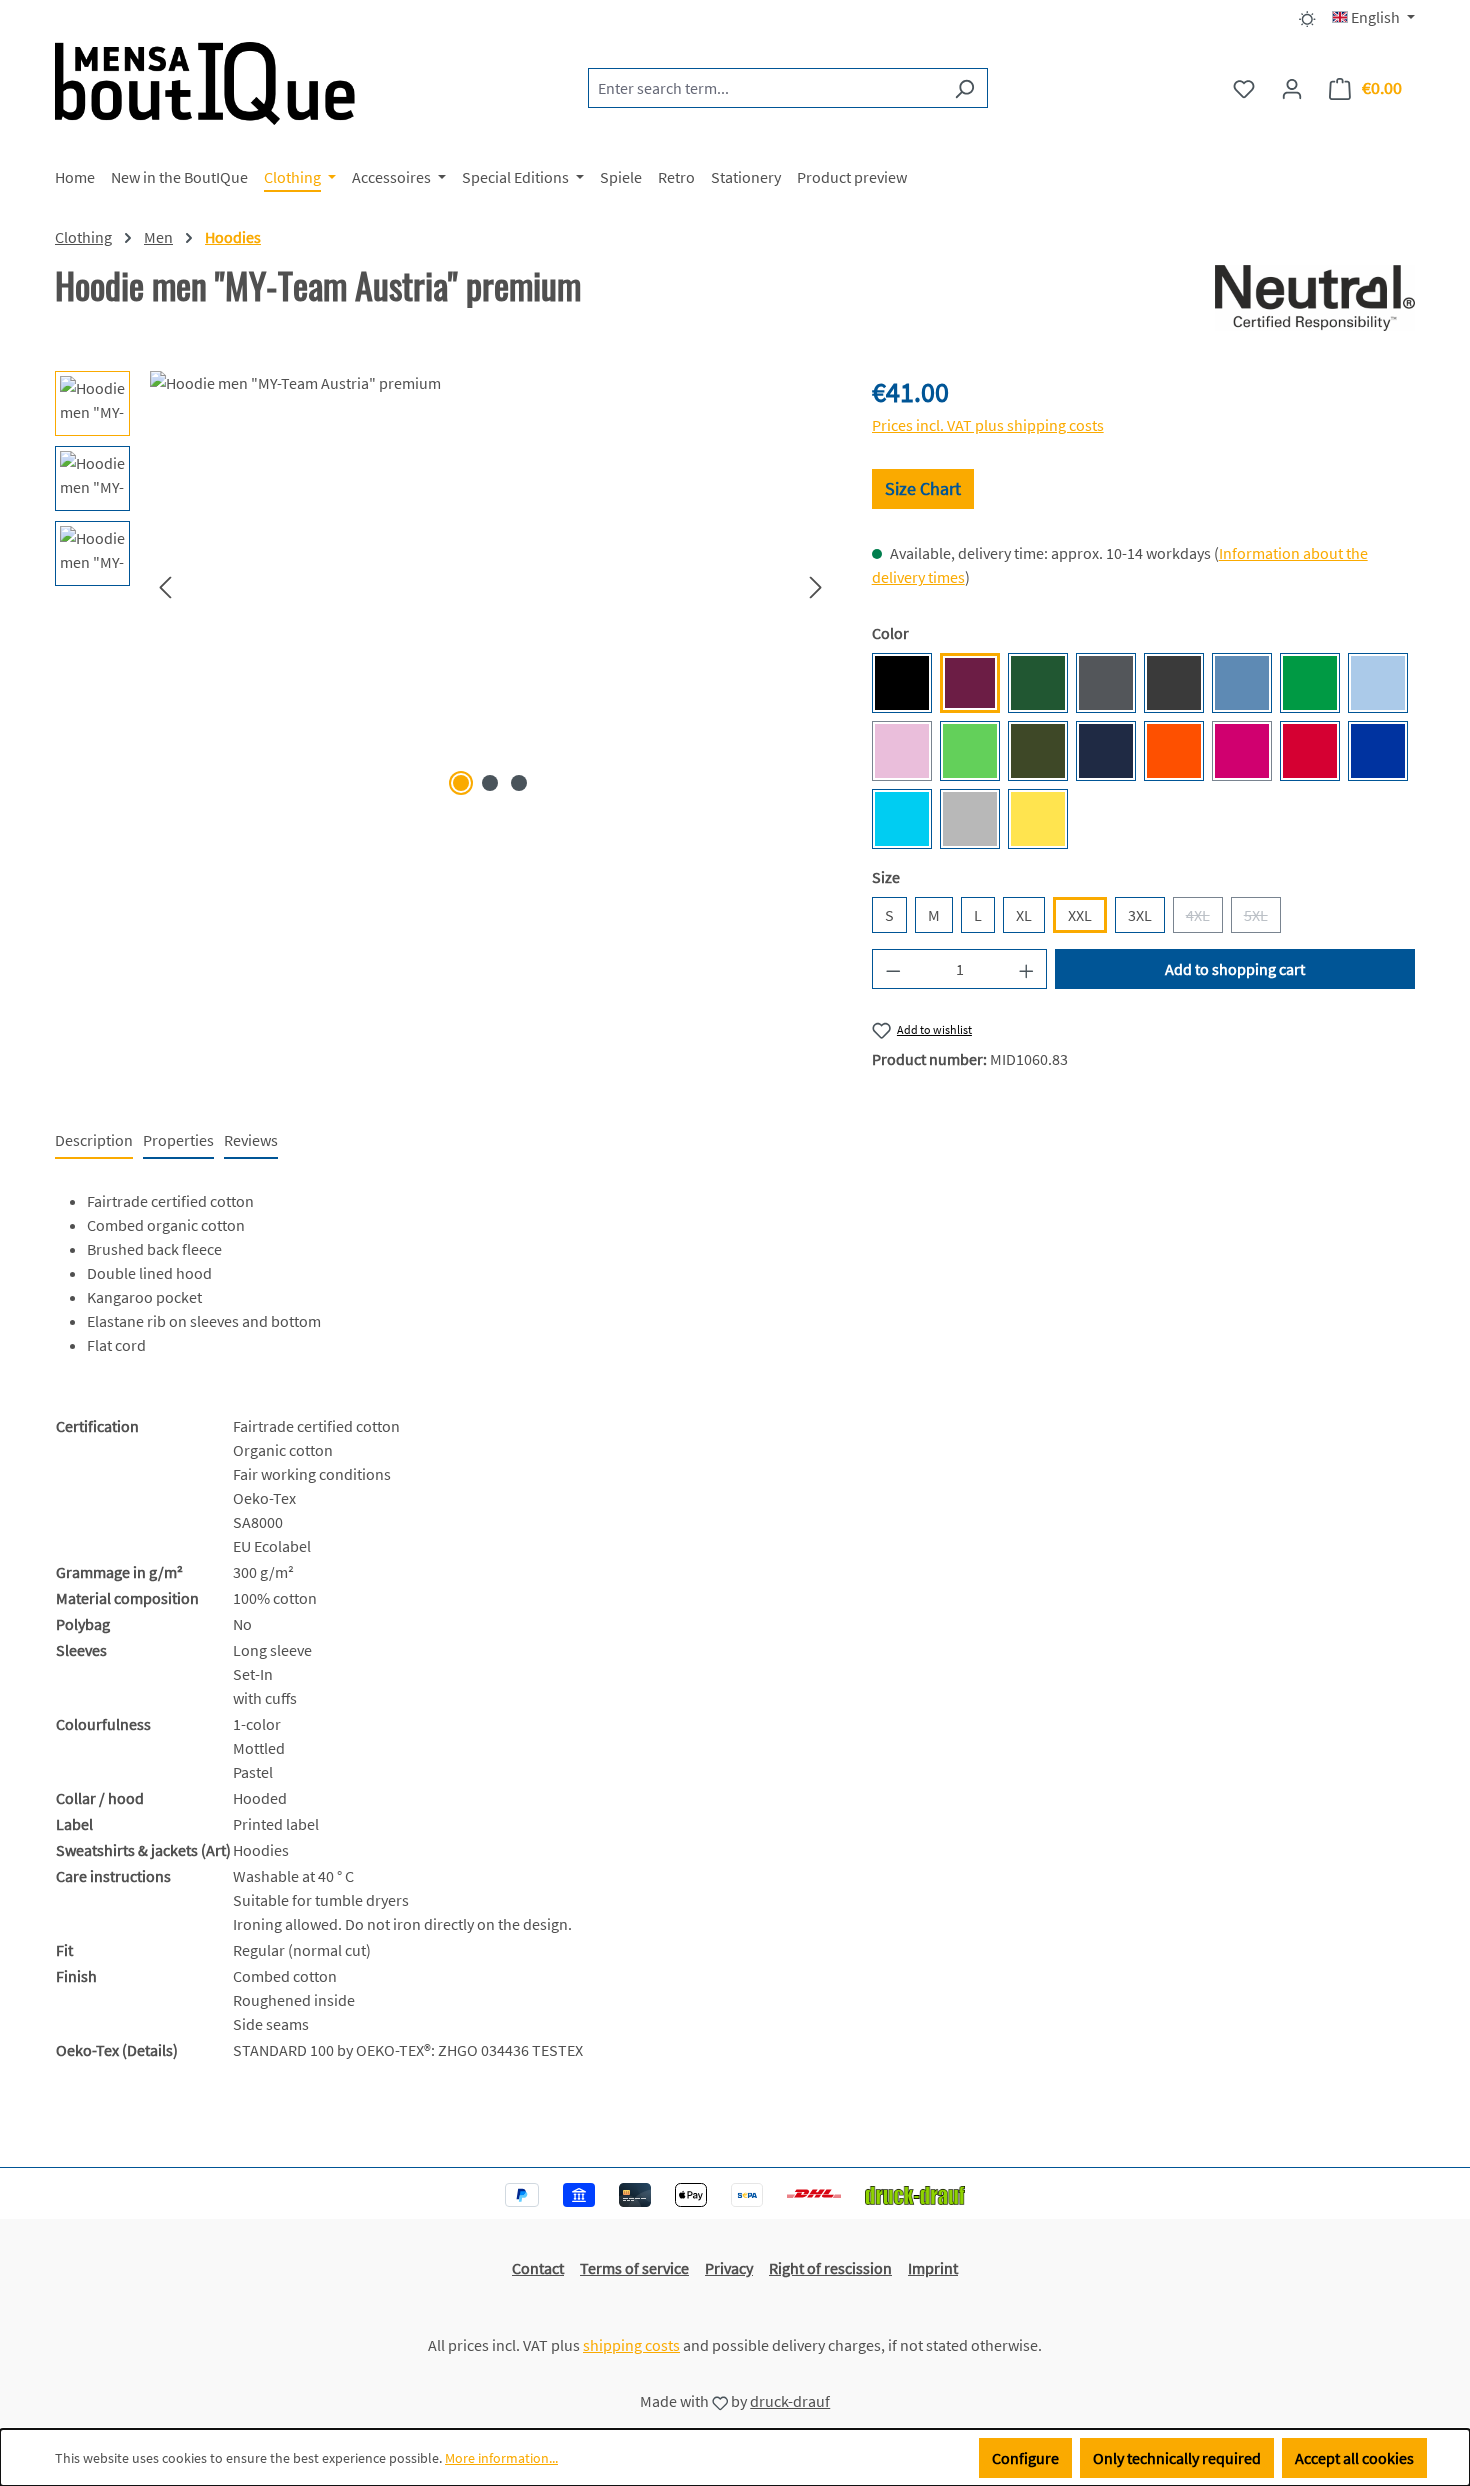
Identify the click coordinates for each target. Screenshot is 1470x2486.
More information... (501, 2458)
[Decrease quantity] (893, 969)
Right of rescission (830, 2268)
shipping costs (631, 2345)
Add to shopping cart (1235, 969)
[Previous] (165, 586)
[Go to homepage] (205, 83)
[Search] (964, 88)
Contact (538, 2268)
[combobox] (765, 88)
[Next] (816, 586)
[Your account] (1292, 88)
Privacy (729, 2268)
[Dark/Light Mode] (1307, 17)
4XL (1204, 919)
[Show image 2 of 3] (490, 783)
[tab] (94, 1141)
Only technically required (1177, 2458)
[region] (443, 586)
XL (1024, 915)
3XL (1140, 915)
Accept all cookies (1354, 2458)
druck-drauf (790, 2401)
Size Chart (923, 488)
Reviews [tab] (251, 1140)
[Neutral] (1315, 298)
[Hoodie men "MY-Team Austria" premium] (490, 586)
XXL (1080, 915)
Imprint (933, 2268)
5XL (1262, 919)
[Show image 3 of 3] (519, 783)
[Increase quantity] (1027, 969)
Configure (1025, 2458)
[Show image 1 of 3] (461, 783)
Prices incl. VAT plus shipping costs (988, 425)
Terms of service (634, 2268)
